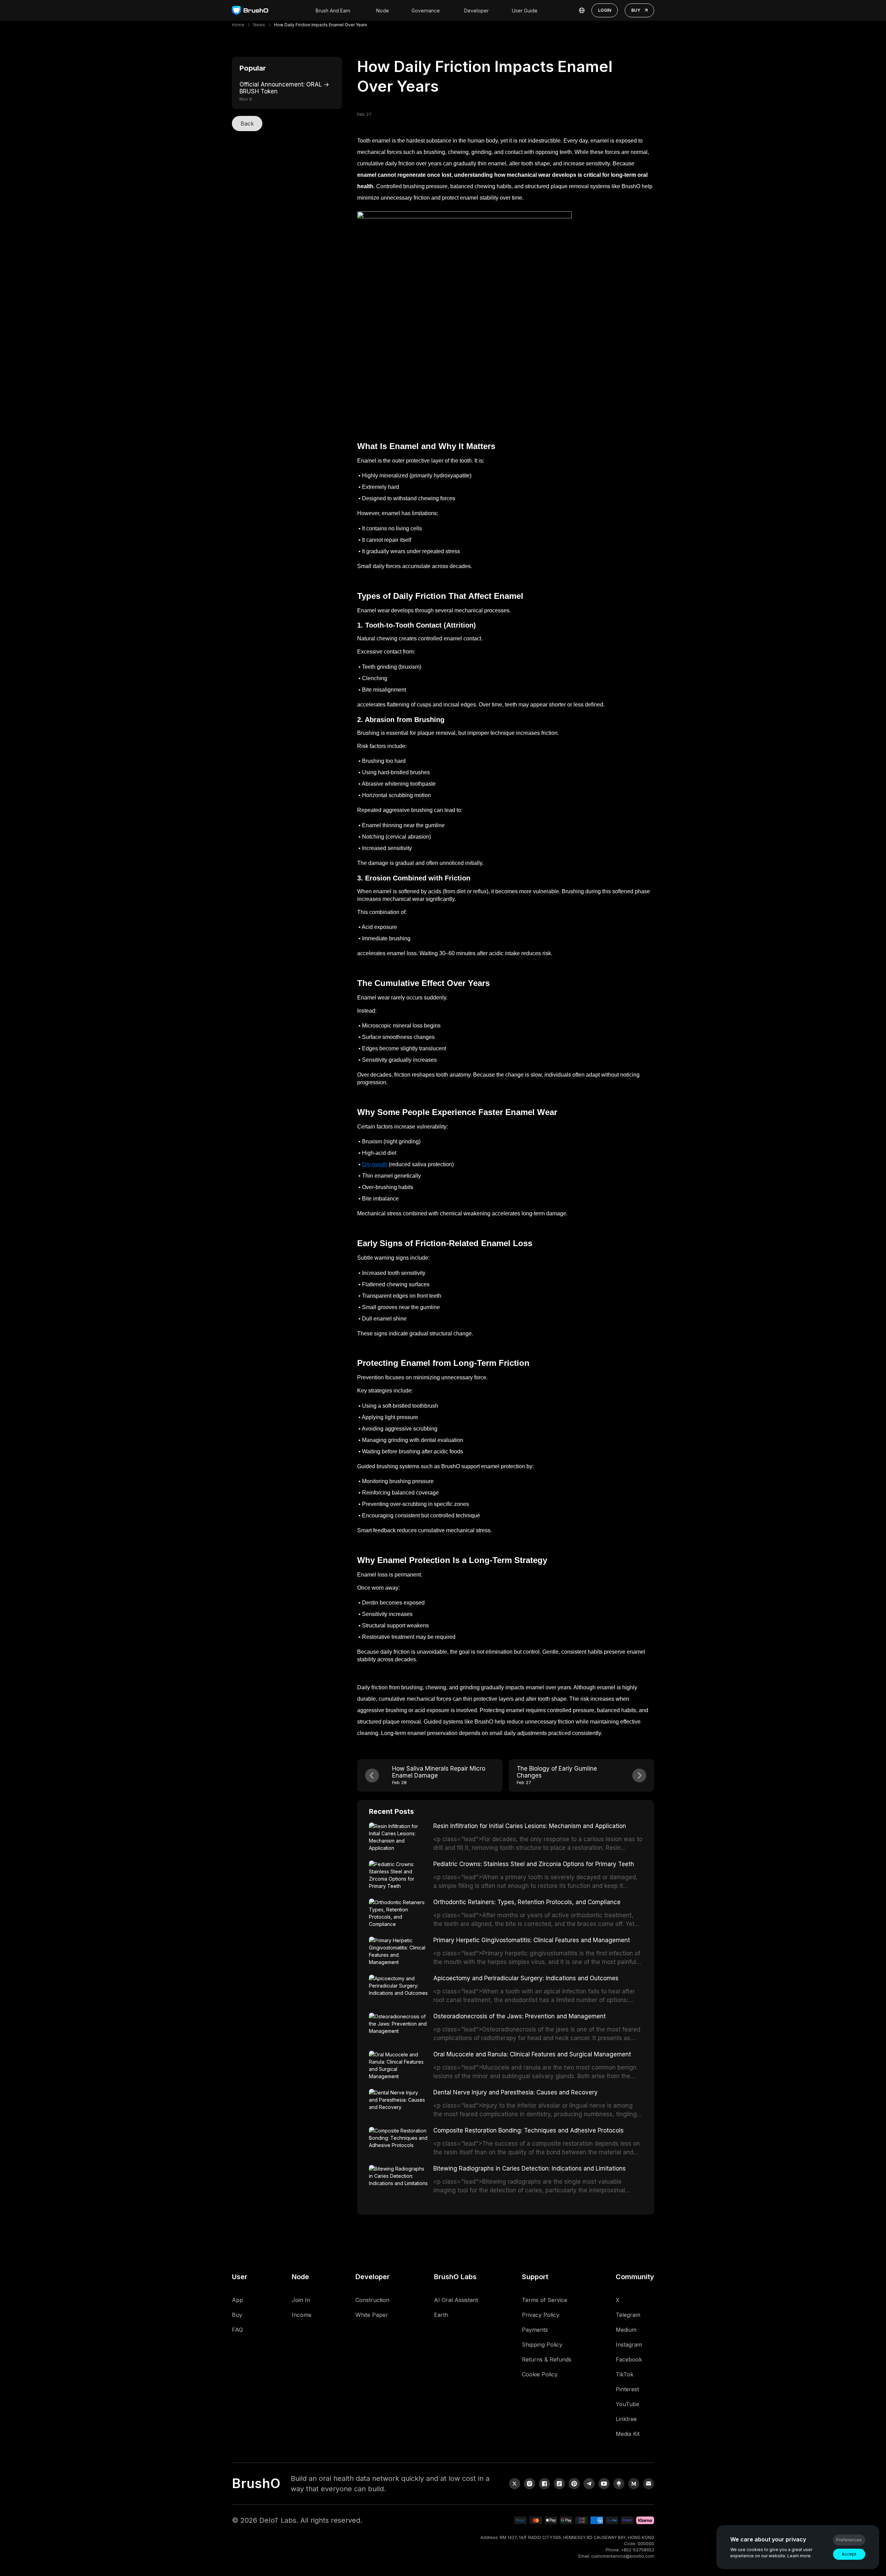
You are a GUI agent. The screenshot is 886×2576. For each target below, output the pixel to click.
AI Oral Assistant (456, 2300)
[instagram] (530, 2484)
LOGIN (605, 10)
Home (238, 25)
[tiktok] (559, 2484)
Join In (301, 2300)
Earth (441, 2315)
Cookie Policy (540, 2374)
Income (302, 2315)
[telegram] (589, 2484)
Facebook (629, 2359)
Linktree (626, 2419)
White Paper (372, 2315)
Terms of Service (545, 2300)
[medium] (634, 2484)
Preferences (849, 2540)
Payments (535, 2330)
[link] (619, 2484)
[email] (649, 2484)
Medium (626, 2330)
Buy (237, 2315)
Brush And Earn (333, 11)
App (237, 2300)
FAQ (237, 2330)
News (259, 25)
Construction (372, 2300)
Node (383, 11)
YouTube (627, 2404)
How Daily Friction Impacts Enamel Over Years (321, 25)
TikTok (625, 2374)
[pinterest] (574, 2484)
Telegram (628, 2315)
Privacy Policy (541, 2315)
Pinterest (627, 2389)
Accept (849, 2554)
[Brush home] (250, 11)
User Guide (525, 11)
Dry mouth (375, 1164)
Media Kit (628, 2434)
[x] (515, 2484)
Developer (476, 11)
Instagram (629, 2345)
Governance (426, 11)
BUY (636, 10)
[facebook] (544, 2484)
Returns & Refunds (547, 2359)
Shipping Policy (542, 2345)
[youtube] (604, 2484)
